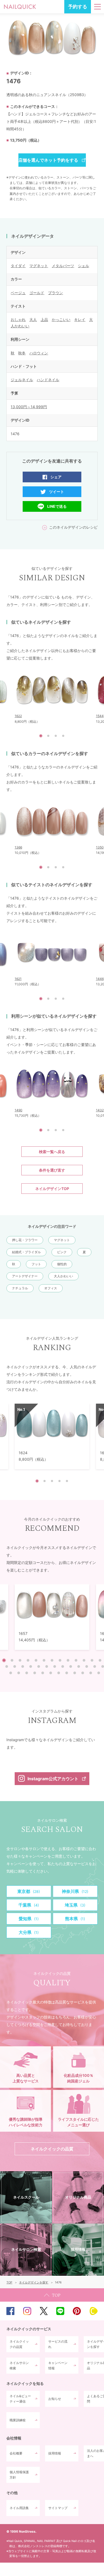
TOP (52, 2295)
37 (91, 1673)
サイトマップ (58, 2508)
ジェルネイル (22, 380)
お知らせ (55, 2399)
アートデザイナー (25, 1276)
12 (92, 1660)
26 (103, 1666)
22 (71, 1666)
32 (51, 1673)
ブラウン (55, 293)
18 (39, 1666)
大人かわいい (63, 1276)
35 (75, 1673)
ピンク (62, 1252)
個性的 (62, 1264)
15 (15, 1666)
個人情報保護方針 (19, 2475)
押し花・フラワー (25, 1240)
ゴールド (37, 293)
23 (79, 1666)
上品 (44, 319)
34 (67, 1673)
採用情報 (55, 2453)
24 (87, 1666)
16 (23, 1666)
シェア (56, 477)
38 (99, 1673)
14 (7, 1666)
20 (55, 1666)
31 (43, 1673)
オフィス (51, 1288)
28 (19, 1673)
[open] (97, 7)
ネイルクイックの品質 (19, 2344)
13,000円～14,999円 (29, 407)
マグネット (39, 266)
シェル (83, 266)
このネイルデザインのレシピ (73, 527)
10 (76, 1660)
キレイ (80, 319)
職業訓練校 (18, 2420)
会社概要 (16, 2453)
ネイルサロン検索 (19, 2365)
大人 (33, 319)
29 (27, 1673)
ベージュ (18, 293)
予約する (78, 7)
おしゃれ (18, 319)
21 (63, 1666)
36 (83, 1673)
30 (35, 1673)
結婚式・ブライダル (26, 1252)
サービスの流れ (58, 2344)
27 (11, 1673)
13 (100, 1660)
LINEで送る (57, 506)
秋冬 (22, 353)
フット (36, 1264)
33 (59, 1673)
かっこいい (61, 319)
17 (31, 1666)
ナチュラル (20, 1288)
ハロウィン (39, 353)
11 (84, 1660)
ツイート (57, 492)
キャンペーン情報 (58, 2365)
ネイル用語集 (19, 2508)
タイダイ (18, 266)
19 (47, 1666)
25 (95, 1666)
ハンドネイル (48, 380)
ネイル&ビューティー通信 (20, 2399)
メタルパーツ (63, 266)
